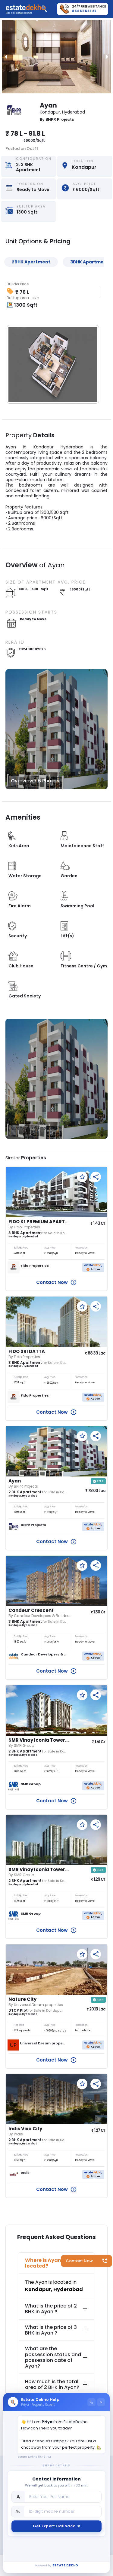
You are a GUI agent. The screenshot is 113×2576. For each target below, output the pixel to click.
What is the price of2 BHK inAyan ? (51, 2309)
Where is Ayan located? (43, 2263)
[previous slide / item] (6, 57)
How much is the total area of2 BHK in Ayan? (52, 2384)
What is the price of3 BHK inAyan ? (51, 2330)
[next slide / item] (107, 57)
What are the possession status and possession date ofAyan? (53, 2357)
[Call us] (91, 2402)
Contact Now (79, 2261)
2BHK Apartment (31, 262)
